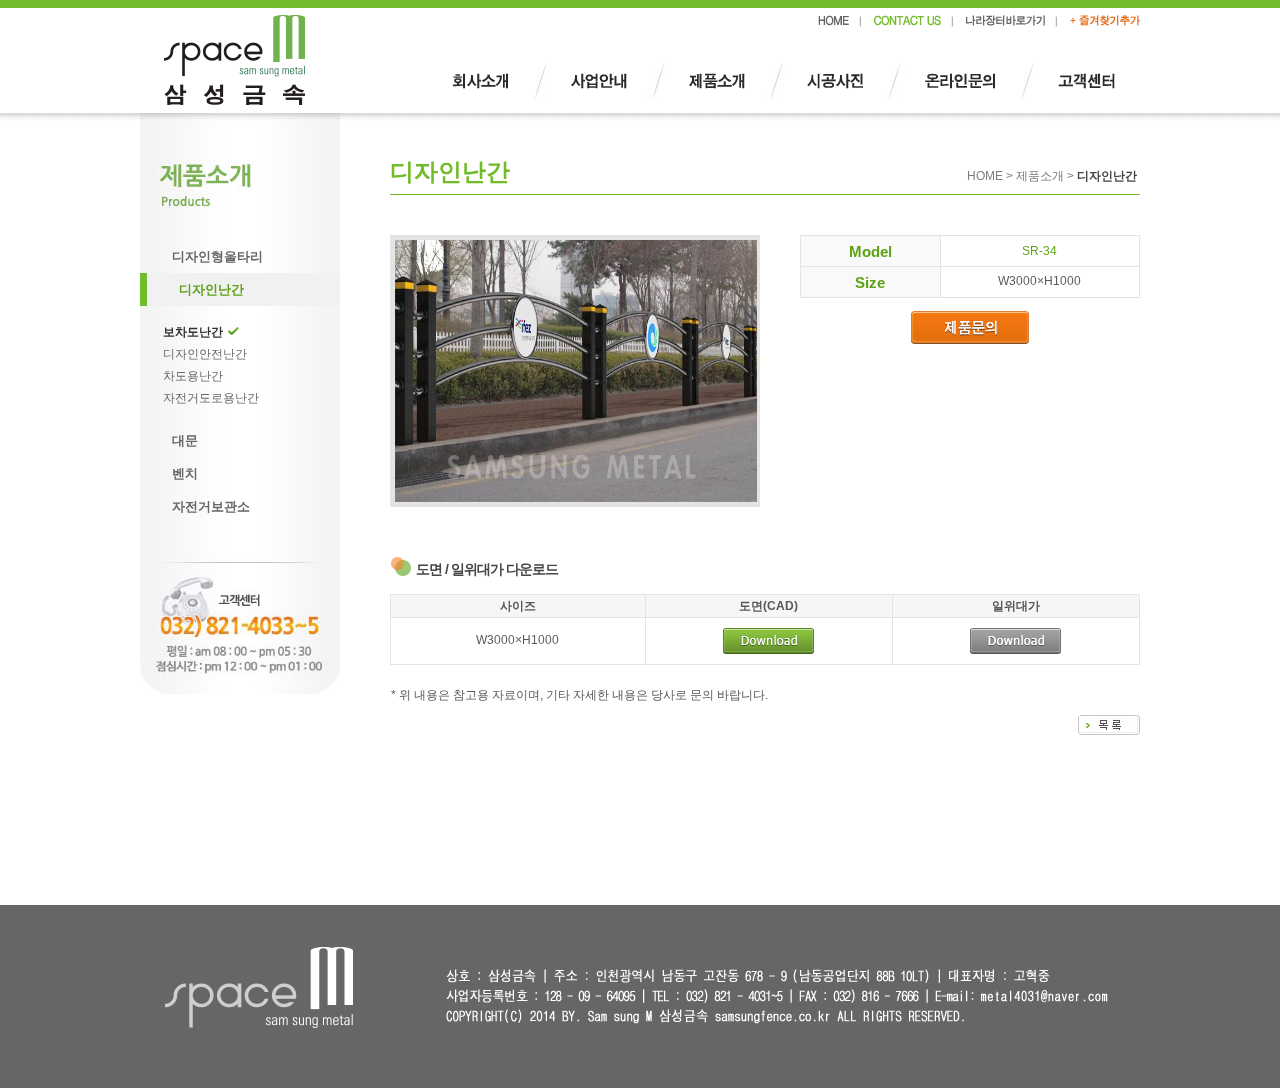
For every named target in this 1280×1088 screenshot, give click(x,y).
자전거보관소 (211, 506)
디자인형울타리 (217, 256)
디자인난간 (211, 289)
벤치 (185, 473)
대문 (185, 440)
